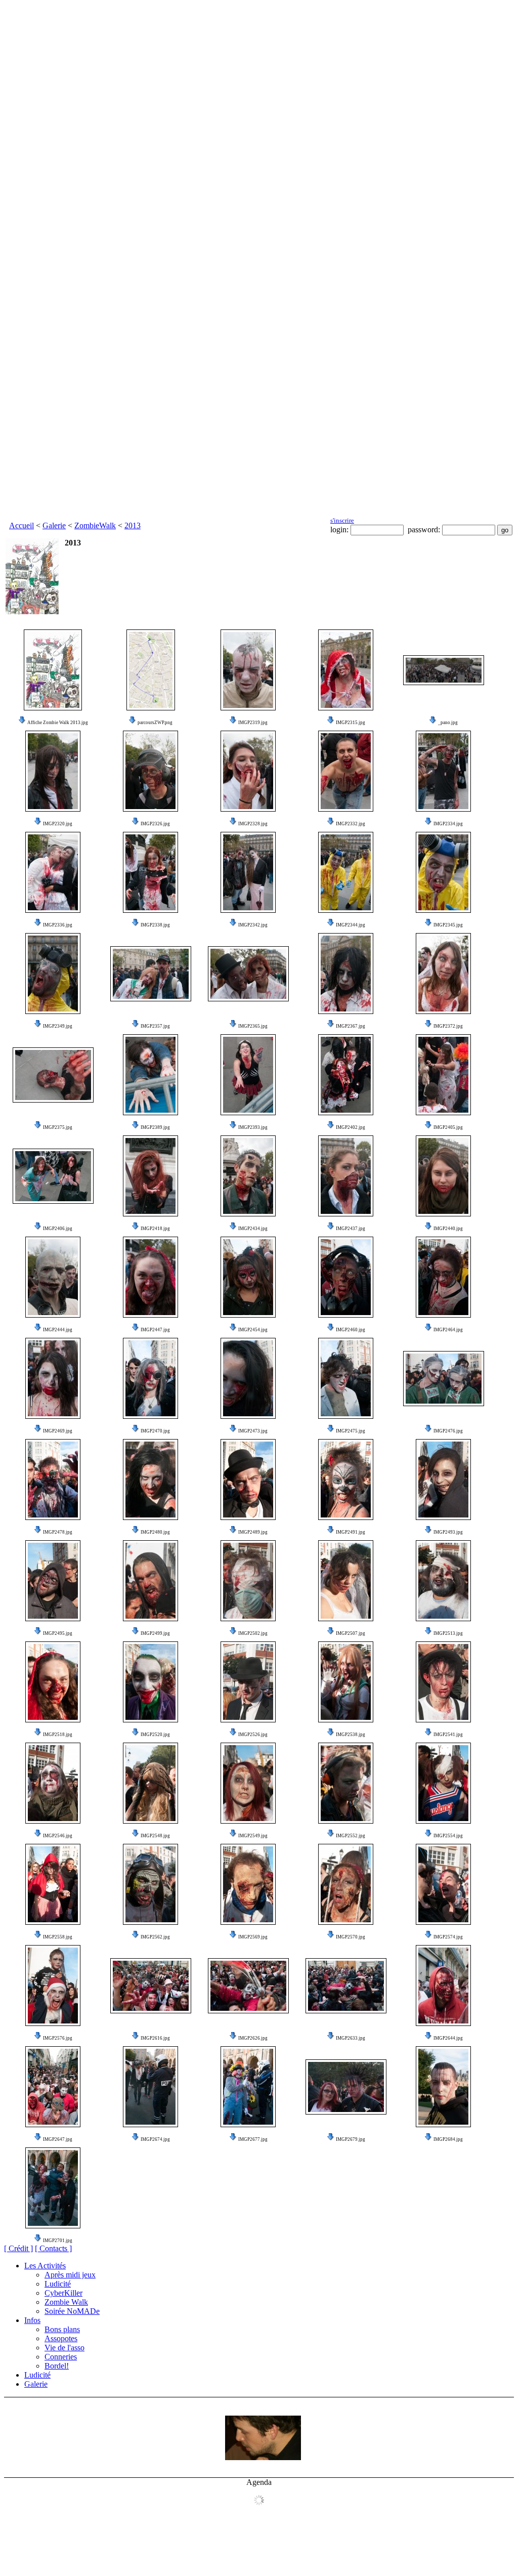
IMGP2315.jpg (351, 723)
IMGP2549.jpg (253, 1836)
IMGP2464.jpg (448, 1330)
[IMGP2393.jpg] (248, 1075)
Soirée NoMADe (72, 2311)
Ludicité (58, 2284)
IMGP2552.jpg (351, 1836)
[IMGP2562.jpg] (150, 1884)
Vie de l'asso (64, 2348)
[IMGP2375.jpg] (53, 1075)
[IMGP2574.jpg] (443, 1884)
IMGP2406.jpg (58, 1229)
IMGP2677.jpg (253, 2139)
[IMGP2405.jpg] (443, 1075)
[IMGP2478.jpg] (53, 1480)
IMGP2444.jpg (58, 1330)
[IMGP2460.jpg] (346, 1277)
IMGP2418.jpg (155, 1229)
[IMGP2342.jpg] (248, 872)
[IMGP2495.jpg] (53, 1581)
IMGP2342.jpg (253, 925)
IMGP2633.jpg (351, 2038)
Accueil (21, 525)
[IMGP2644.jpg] (443, 1986)
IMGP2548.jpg (155, 1836)
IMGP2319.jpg (253, 723)
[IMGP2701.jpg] (53, 2188)
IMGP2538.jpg (351, 1735)
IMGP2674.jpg (155, 2139)
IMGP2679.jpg (351, 2139)
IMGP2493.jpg (448, 1532)
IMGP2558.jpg (58, 1937)
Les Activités (45, 2266)
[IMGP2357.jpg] (151, 974)
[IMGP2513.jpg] (443, 1581)
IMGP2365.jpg (253, 1026)
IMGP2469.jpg (58, 1431)
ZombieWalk (95, 525)
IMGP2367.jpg (351, 1026)
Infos (32, 2320)
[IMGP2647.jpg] (53, 2087)
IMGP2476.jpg (448, 1431)
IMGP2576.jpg (58, 2038)
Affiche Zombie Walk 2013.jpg (58, 723)
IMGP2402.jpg (351, 1127)
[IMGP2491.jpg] (346, 1480)
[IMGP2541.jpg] (443, 1682)
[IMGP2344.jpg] (346, 872)
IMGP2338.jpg (155, 925)
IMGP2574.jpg (448, 1937)
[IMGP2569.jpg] (248, 1884)
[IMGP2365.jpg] (248, 974)
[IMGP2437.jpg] (346, 1176)
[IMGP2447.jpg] (150, 1277)
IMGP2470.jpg (155, 1431)
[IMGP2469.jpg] (53, 1378)
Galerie (54, 525)
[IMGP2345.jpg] (443, 872)
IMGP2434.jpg (253, 1229)
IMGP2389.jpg (155, 1127)
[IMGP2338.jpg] (150, 872)
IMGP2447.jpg (155, 1330)
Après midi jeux (70, 2275)
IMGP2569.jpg (253, 1937)
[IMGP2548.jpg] (150, 1783)
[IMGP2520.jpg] (150, 1682)
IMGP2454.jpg (253, 1330)
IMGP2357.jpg (155, 1026)
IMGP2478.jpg (58, 1532)
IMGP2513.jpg (448, 1633)
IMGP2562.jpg (155, 1937)
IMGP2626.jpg (253, 2038)
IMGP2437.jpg (351, 1229)
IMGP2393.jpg (253, 1127)
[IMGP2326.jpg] (150, 771)
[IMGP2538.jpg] (346, 1682)
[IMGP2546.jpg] (53, 1783)
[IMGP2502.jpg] (248, 1581)
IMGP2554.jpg (448, 1836)
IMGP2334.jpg (448, 824)
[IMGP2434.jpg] (248, 1176)
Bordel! (57, 2366)
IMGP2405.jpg (448, 1127)
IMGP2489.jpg (253, 1532)
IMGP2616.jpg (155, 2038)
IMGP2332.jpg (351, 824)
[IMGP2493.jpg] (443, 1480)
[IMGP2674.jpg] (150, 2087)
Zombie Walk (66, 2302)
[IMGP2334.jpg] (443, 771)
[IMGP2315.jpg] (346, 670)
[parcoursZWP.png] (151, 670)
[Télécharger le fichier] (22, 723)
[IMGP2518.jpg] (53, 1682)
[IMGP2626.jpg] (248, 1986)
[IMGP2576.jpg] (53, 1986)
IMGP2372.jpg (448, 1026)
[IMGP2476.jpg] (444, 1379)
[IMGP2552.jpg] (346, 1783)
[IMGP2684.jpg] (443, 2087)
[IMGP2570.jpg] (346, 1884)
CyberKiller (63, 2293)
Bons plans (62, 2329)
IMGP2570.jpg (351, 1937)
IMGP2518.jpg (58, 1735)
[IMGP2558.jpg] (53, 1884)
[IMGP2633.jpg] (346, 1986)
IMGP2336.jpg (58, 925)
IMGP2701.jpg (58, 2241)
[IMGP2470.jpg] (150, 1378)
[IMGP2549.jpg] (248, 1783)
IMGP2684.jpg (448, 2139)
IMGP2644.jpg (448, 2038)
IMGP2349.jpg (58, 1026)
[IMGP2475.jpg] (346, 1378)
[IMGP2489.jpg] (248, 1480)
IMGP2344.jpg (351, 925)
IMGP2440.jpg (448, 1229)
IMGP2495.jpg (58, 1633)
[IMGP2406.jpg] (53, 1176)
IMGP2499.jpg (155, 1633)
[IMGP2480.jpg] (150, 1480)
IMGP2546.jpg (58, 1836)
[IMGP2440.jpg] (443, 1176)
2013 (133, 525)
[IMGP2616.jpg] (151, 1986)
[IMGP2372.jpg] (443, 974)
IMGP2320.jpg (58, 824)
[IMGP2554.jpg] (443, 1783)
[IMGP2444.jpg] (53, 1277)
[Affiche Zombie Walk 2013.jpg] (53, 670)
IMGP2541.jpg (448, 1735)
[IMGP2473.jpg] (248, 1378)
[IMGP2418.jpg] (150, 1176)
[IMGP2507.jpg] (346, 1581)
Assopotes (61, 2338)
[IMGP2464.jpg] (443, 1277)
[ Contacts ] (53, 2248)
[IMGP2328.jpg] (248, 771)
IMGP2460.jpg (351, 1330)
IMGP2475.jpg (351, 1431)
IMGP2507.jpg (351, 1633)
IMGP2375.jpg (58, 1127)
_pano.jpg (448, 723)
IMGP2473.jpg (253, 1431)
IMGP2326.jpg (155, 824)
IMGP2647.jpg (58, 2139)
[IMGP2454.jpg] (248, 1277)
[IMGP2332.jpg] (346, 771)
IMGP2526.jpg (253, 1735)
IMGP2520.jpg (155, 1735)
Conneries (61, 2357)
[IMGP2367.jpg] (346, 974)
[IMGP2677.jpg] (248, 2087)
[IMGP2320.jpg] (53, 771)
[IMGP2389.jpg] (150, 1075)
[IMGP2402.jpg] (346, 1075)
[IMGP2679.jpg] (346, 2087)
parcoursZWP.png (155, 723)
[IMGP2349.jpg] (53, 974)
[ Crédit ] (18, 2248)
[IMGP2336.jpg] (53, 872)
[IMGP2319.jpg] (248, 670)
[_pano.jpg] (444, 670)
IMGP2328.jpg (253, 824)
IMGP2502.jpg (253, 1633)
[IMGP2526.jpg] (248, 1682)
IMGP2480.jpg (155, 1532)
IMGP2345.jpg (448, 925)
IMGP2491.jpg (351, 1532)
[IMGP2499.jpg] (150, 1581)
